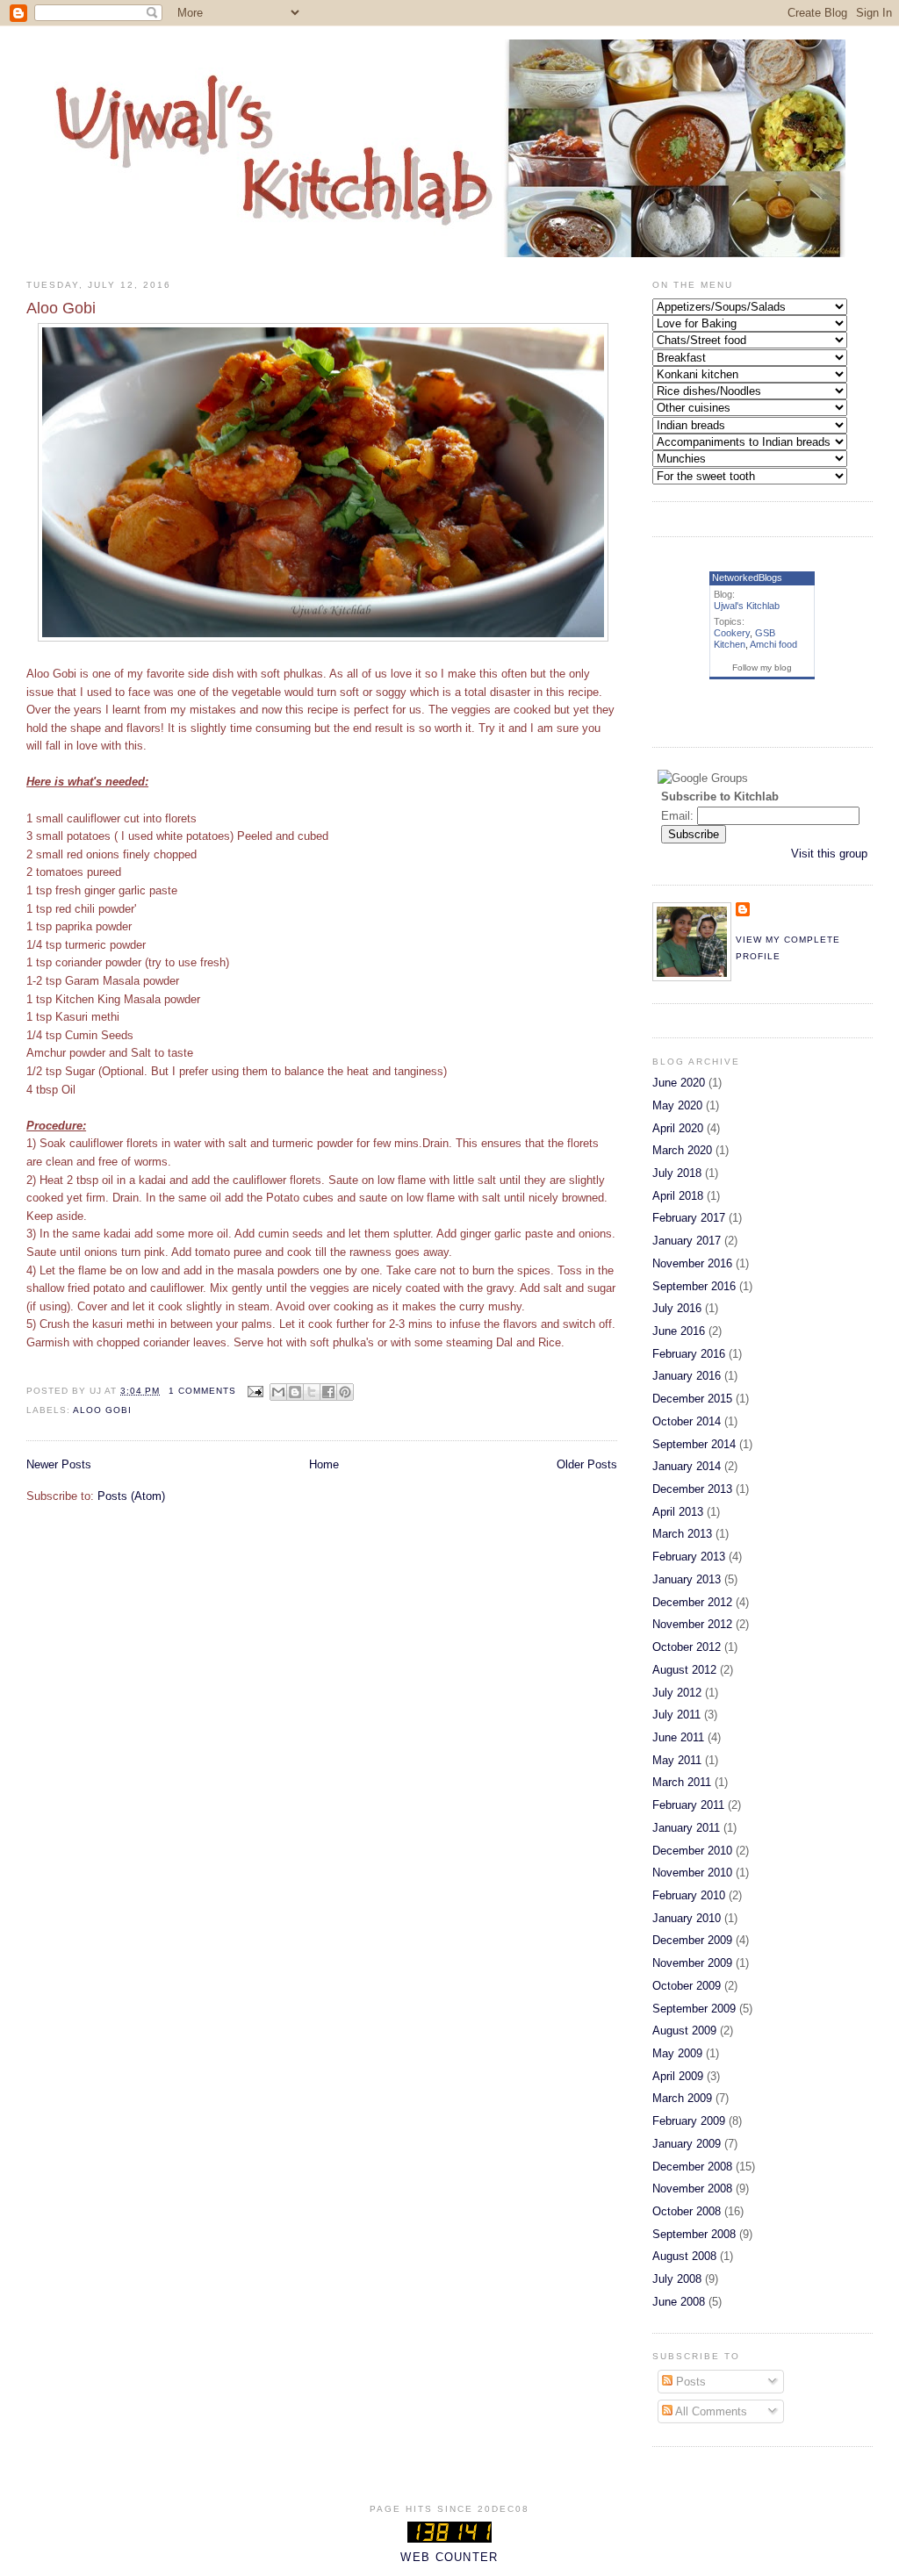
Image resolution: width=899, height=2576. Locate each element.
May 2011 (677, 1760)
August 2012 (684, 1670)
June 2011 (678, 1737)
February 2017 (689, 1218)
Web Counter (449, 2557)
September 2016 (694, 1286)
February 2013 (689, 1557)
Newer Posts (59, 1464)
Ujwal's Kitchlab (747, 606)
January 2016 (687, 1376)
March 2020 (682, 1150)
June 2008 (679, 2302)
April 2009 (678, 2076)
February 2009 (689, 2121)
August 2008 (684, 2256)
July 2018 (677, 1173)
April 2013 (678, 1512)
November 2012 (692, 1624)
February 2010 (689, 1895)
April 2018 (678, 1196)
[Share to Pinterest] (345, 1392)
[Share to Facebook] (328, 1392)
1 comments (202, 1391)
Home (324, 1464)
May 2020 (677, 1105)
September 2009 (694, 2009)
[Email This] (278, 1392)
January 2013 (687, 1579)
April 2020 (678, 1128)
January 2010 (687, 1918)
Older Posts (587, 1464)
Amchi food (773, 644)
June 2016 (679, 1331)
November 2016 (692, 1263)
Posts (689, 2382)
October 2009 (687, 1986)
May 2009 (677, 2053)
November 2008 (692, 2189)
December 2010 (692, 1851)
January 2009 (687, 2144)
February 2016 (689, 1354)
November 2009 (692, 1963)
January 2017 (687, 1241)
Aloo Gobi (61, 308)
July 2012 (677, 1693)
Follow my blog (762, 667)
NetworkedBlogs (747, 578)
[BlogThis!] (295, 1392)
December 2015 (692, 1399)
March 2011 (682, 1782)
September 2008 (694, 2234)
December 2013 (692, 1489)
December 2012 (692, 1602)
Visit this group (829, 854)
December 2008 (692, 2167)
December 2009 (692, 1940)
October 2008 (687, 2211)
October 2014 (687, 1421)
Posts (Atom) (131, 1496)
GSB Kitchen (744, 639)
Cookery (732, 633)
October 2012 (687, 1647)
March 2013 (682, 1534)
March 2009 (682, 2098)
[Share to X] (312, 1392)
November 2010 (692, 1873)
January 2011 (686, 1828)
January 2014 (687, 1466)
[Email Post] (255, 1391)
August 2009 (684, 2031)
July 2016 (677, 1308)
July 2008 (677, 2279)
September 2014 (694, 1444)
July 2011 (676, 1715)
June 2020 (679, 1083)
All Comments (710, 2411)
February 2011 (688, 1805)
